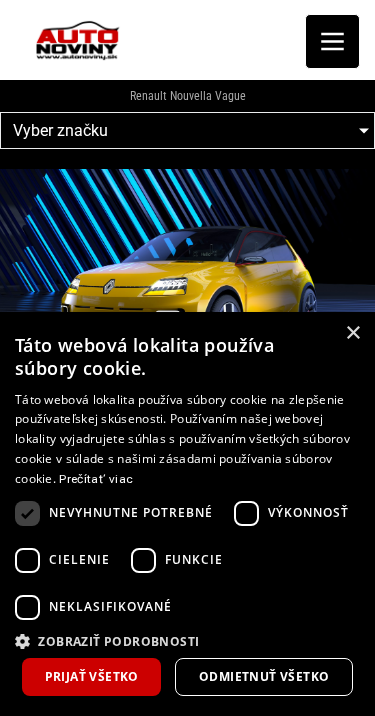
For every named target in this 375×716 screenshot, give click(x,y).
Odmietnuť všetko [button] (264, 676)
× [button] (352, 333)
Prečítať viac (96, 479)
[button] (187, 640)
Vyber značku (60, 130)
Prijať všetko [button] (92, 676)
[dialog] (187, 514)
